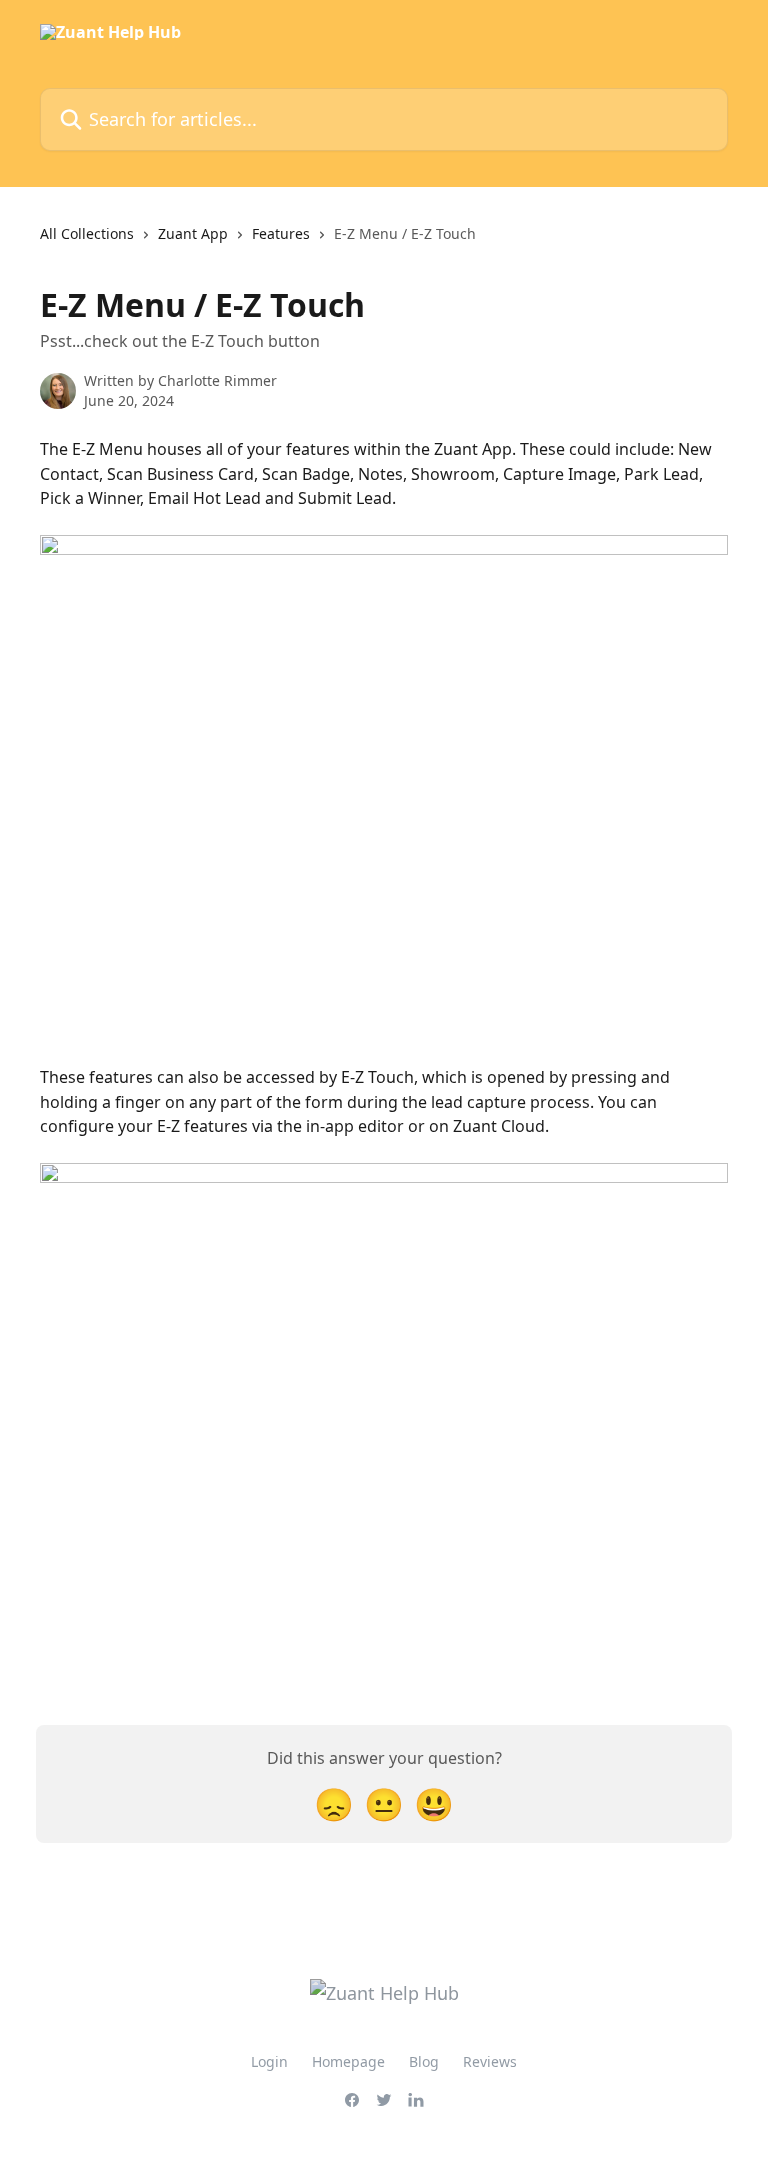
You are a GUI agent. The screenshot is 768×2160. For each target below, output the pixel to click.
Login (269, 2061)
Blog (424, 2061)
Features (281, 233)
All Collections (87, 233)
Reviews (490, 2061)
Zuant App (193, 233)
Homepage (348, 2061)
